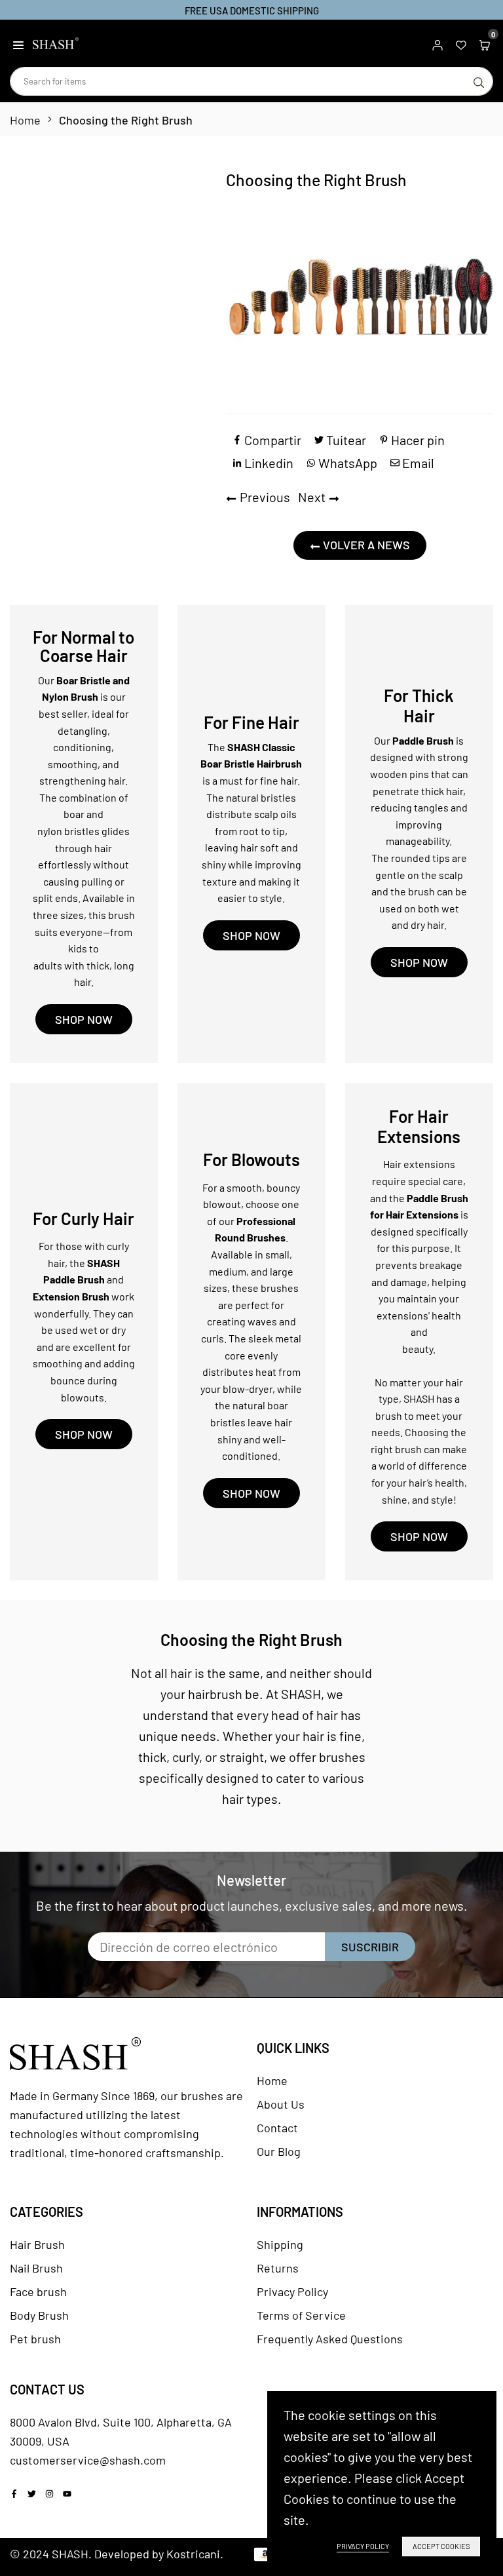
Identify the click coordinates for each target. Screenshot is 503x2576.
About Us (281, 2104)
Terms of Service (301, 2315)
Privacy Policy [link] (363, 2546)
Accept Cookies (441, 2546)
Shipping (280, 2244)
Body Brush (39, 2315)
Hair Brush (37, 2244)
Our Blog (279, 2151)
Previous (265, 497)
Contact (277, 2128)
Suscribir (370, 1947)
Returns (278, 2268)
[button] (18, 43)
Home (25, 120)
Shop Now (84, 1019)
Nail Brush (36, 2268)
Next (312, 497)
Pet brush (35, 2339)
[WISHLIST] (461, 43)
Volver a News (365, 545)
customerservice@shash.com (88, 2460)
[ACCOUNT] (438, 43)
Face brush (38, 2292)
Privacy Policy (292, 2292)
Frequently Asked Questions (330, 2339)
